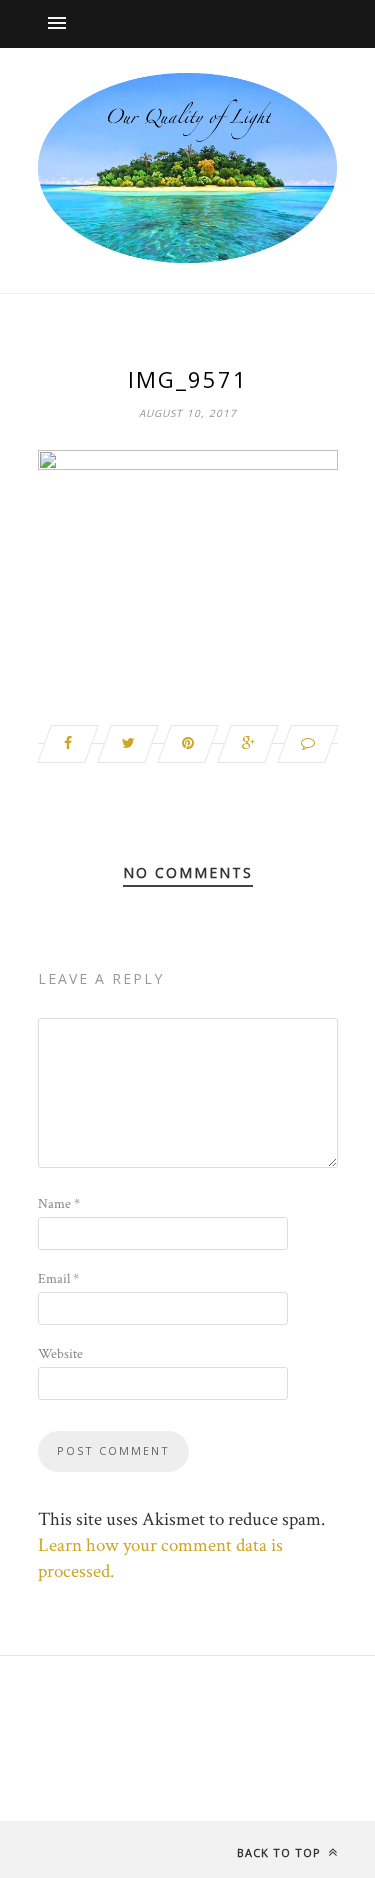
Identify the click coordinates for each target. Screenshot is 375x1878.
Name (59, 1204)
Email (58, 1279)
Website (60, 1354)
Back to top (281, 1852)
